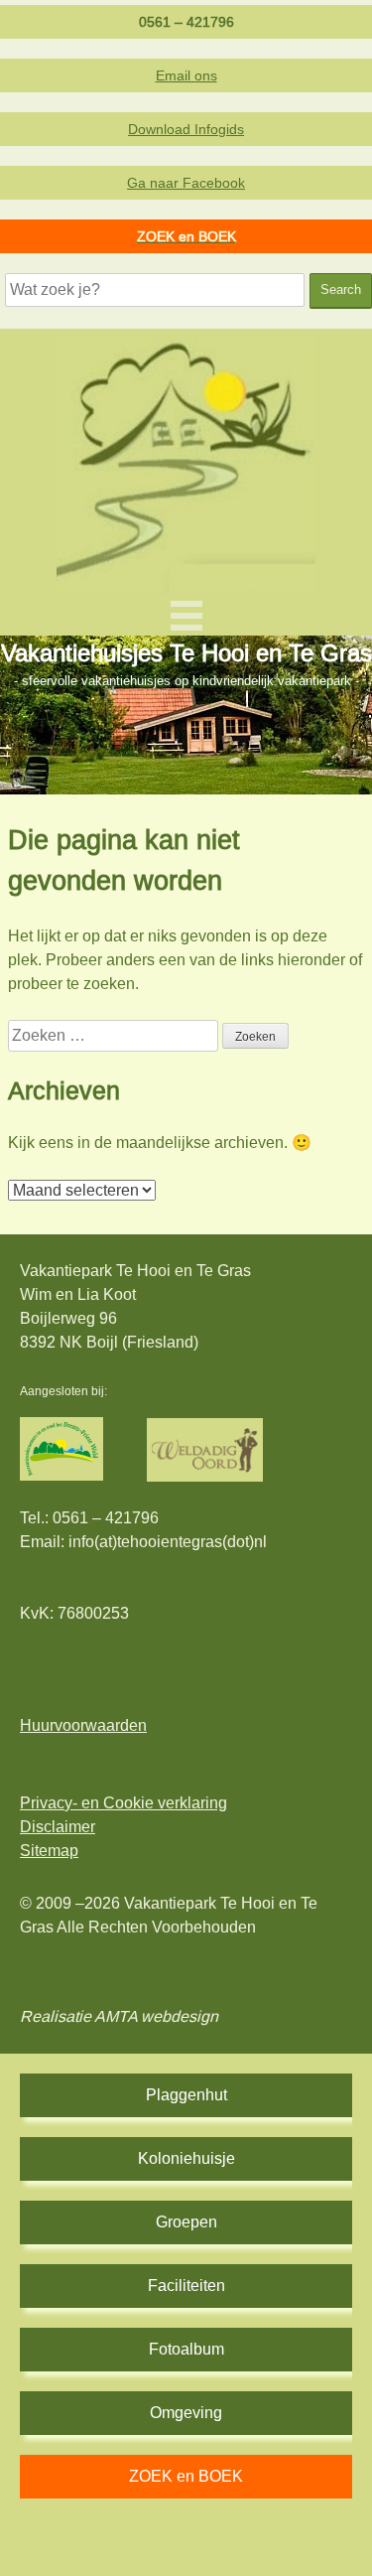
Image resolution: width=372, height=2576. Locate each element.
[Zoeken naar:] (115, 1035)
